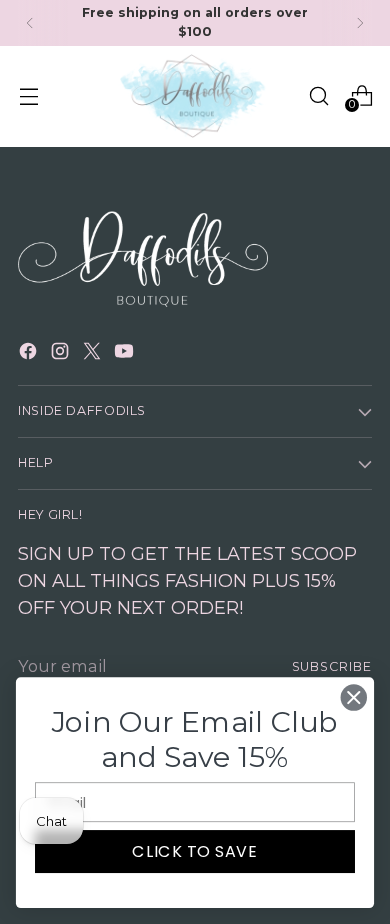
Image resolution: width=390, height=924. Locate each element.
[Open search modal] (318, 95)
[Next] (360, 23)
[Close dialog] (354, 698)
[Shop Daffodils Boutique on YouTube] (126, 354)
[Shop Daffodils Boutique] (195, 96)
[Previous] (30, 23)
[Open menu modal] (28, 95)
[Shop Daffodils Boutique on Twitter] (94, 354)
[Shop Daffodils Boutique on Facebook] (30, 354)
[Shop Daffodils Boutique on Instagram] (62, 354)
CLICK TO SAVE (195, 851)
